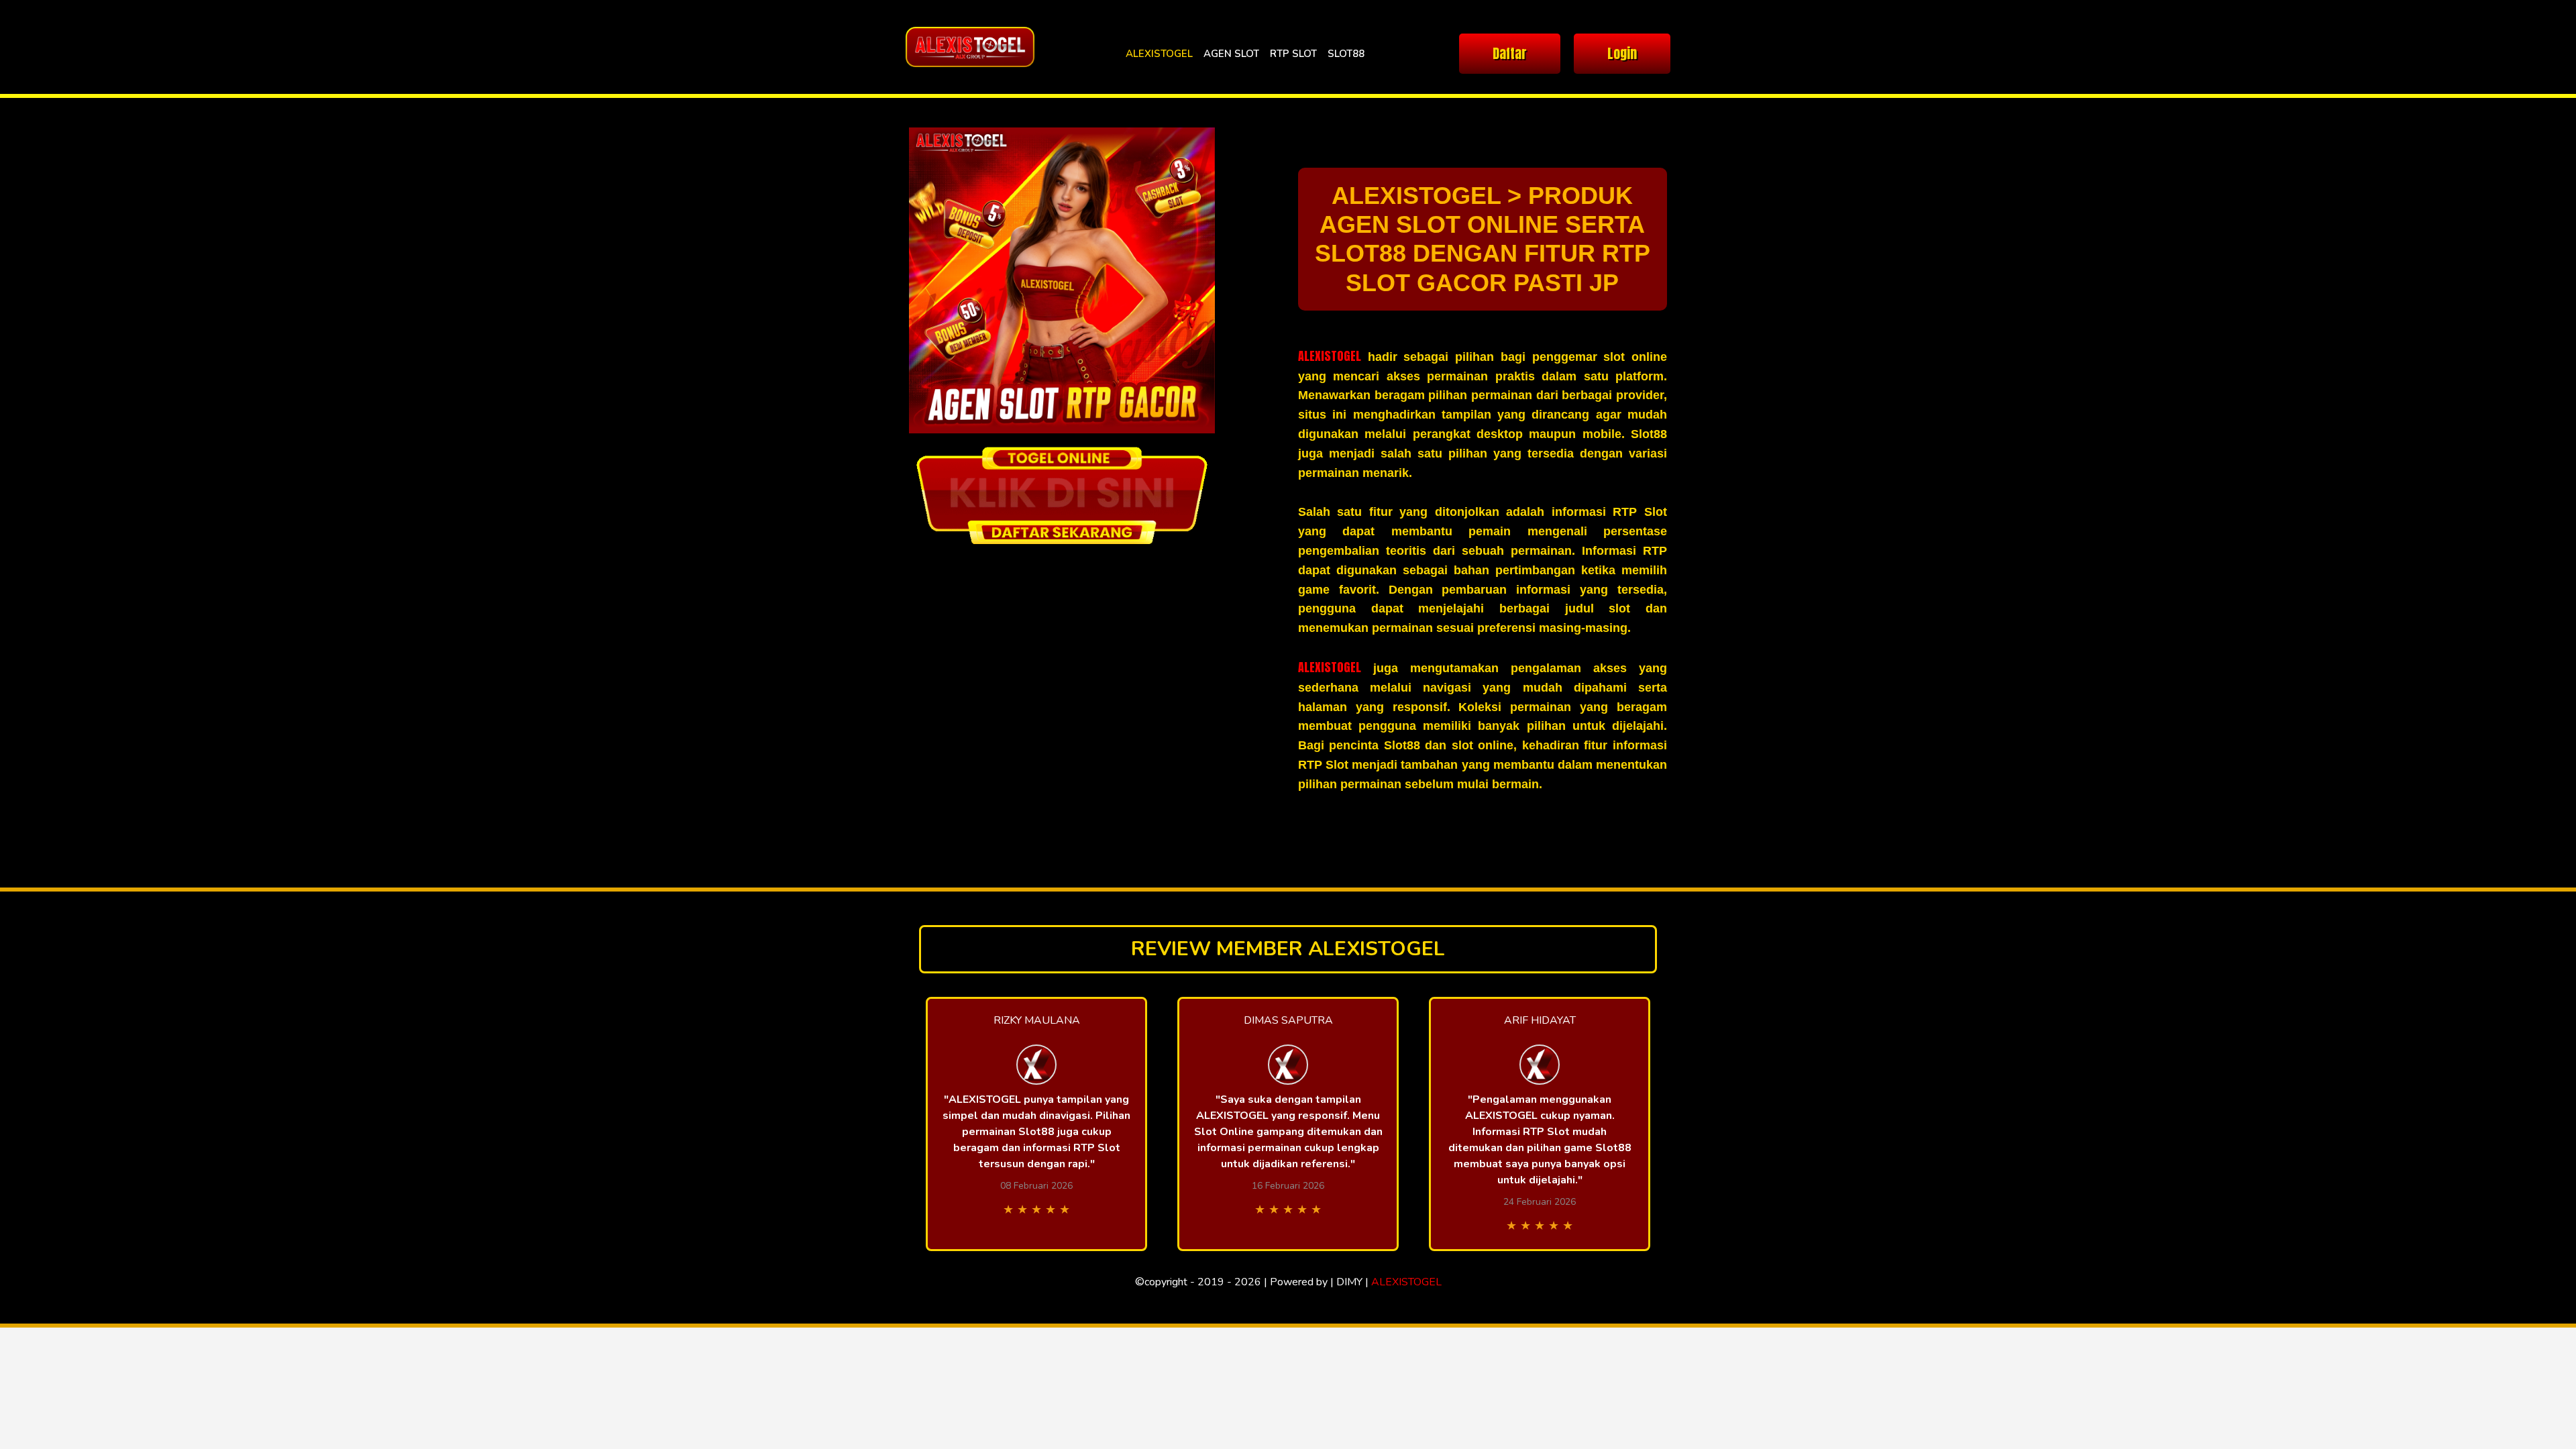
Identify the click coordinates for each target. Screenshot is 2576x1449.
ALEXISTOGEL (1159, 54)
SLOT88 (1346, 54)
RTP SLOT (1293, 54)
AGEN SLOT (1231, 54)
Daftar (1510, 53)
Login (1622, 53)
